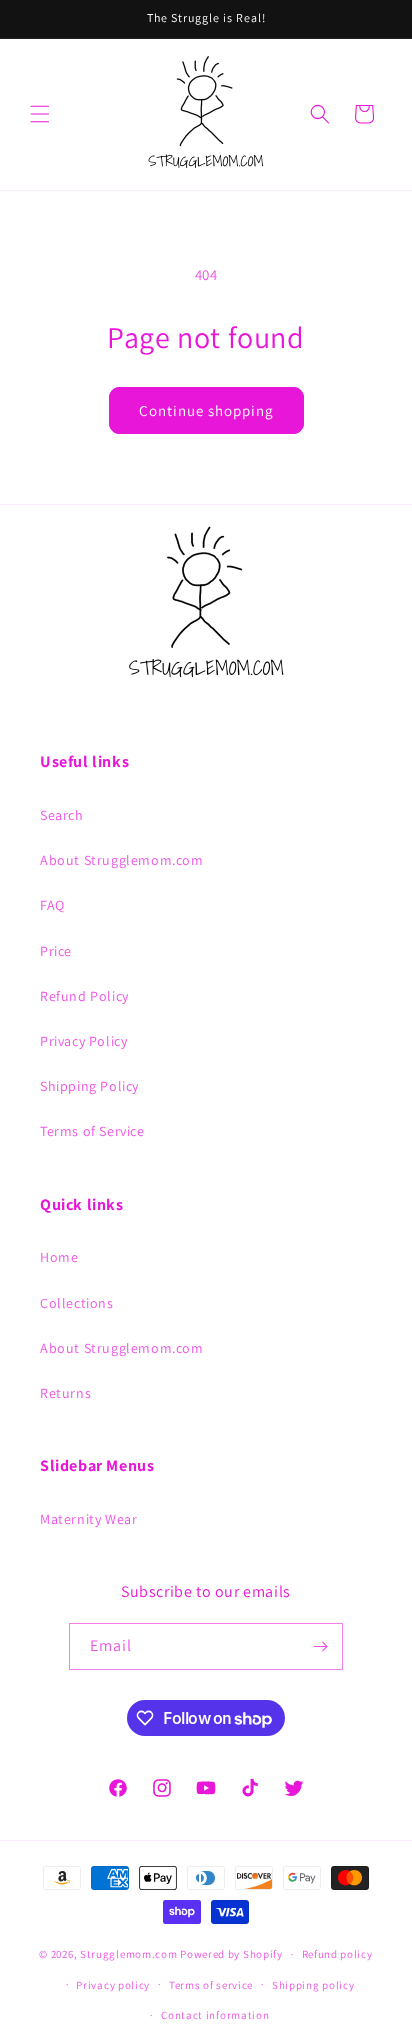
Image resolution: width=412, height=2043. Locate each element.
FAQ (52, 905)
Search (62, 815)
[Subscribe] (320, 1646)
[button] (40, 114)
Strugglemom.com (129, 1954)
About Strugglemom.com (122, 860)
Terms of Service (92, 1131)
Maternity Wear (88, 1519)
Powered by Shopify (231, 1954)
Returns (65, 1393)
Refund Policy (84, 996)
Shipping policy (313, 1985)
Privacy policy (113, 1985)
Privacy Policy (83, 1041)
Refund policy (337, 1954)
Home (59, 1257)
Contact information (215, 2015)
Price (56, 951)
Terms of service (211, 1985)
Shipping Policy (89, 1086)
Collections (77, 1303)
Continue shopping (206, 410)
